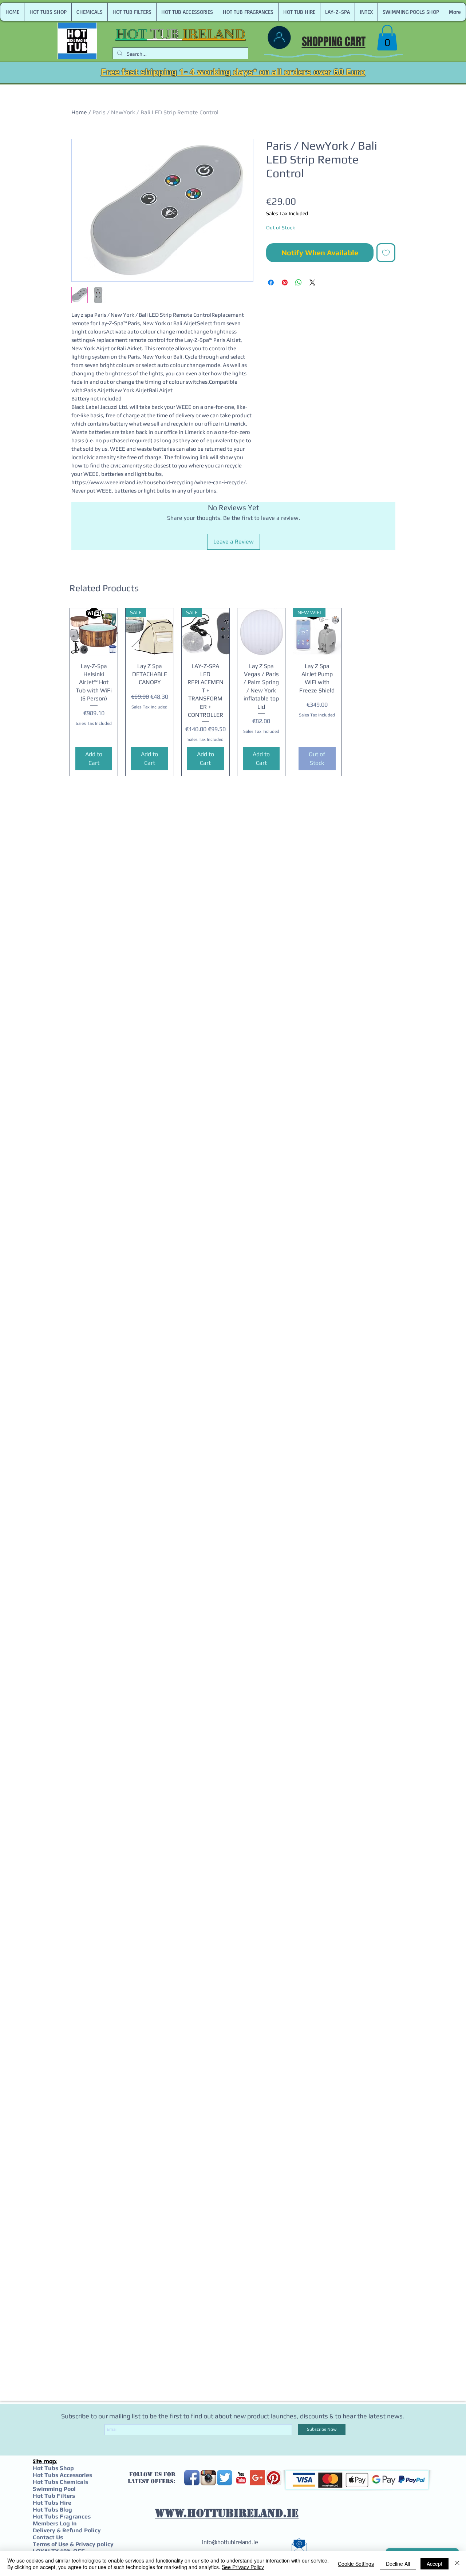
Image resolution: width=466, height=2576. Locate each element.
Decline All (398, 2564)
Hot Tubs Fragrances (62, 2516)
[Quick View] (94, 632)
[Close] (457, 2564)
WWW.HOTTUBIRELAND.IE (227, 2513)
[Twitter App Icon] (225, 2478)
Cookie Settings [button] (356, 2564)
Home (79, 112)
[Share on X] (312, 283)
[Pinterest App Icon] (274, 2478)
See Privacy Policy (243, 2567)
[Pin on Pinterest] (285, 283)
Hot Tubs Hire (52, 2503)
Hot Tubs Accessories (62, 2475)
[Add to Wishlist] (386, 253)
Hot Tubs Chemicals (60, 2482)
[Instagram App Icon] (208, 2478)
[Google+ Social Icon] (257, 2478)
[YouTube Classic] (241, 2478)
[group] (233, 692)
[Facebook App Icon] (192, 2478)
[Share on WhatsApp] (299, 283)
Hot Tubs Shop (53, 2468)
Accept (435, 2564)
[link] (387, 38)
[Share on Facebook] (271, 283)
